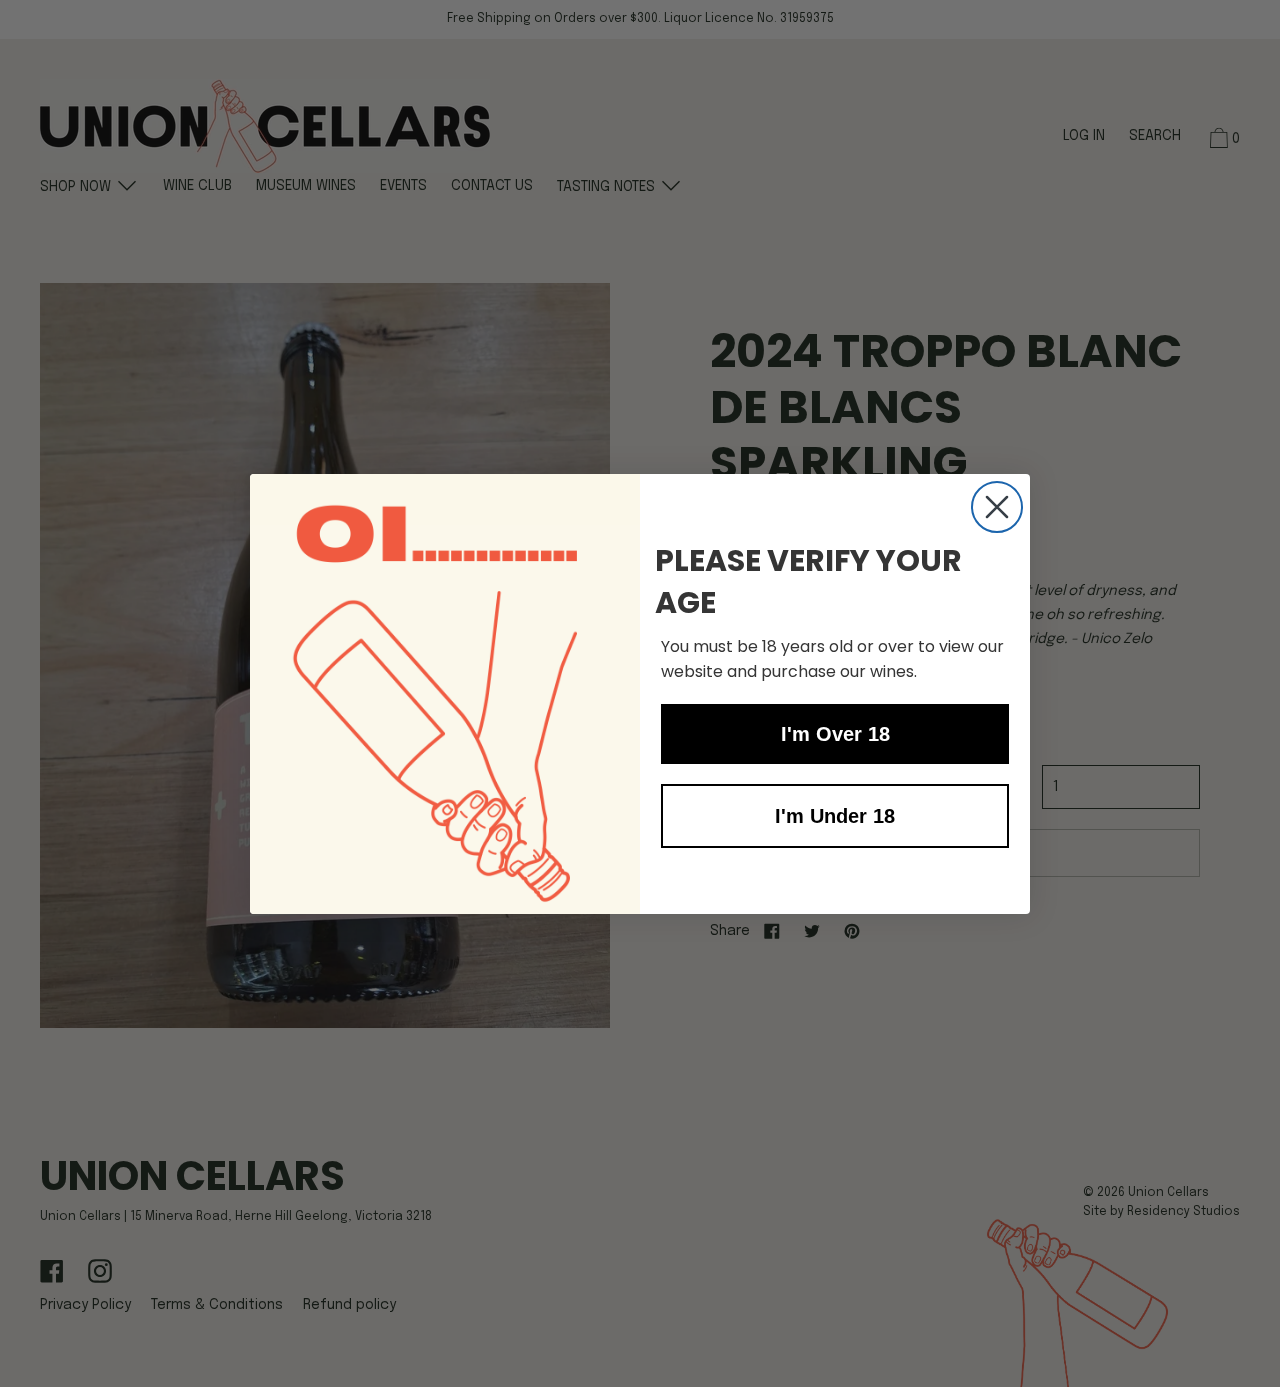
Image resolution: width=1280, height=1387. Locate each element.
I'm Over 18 (835, 734)
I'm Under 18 (835, 816)
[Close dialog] (997, 507)
